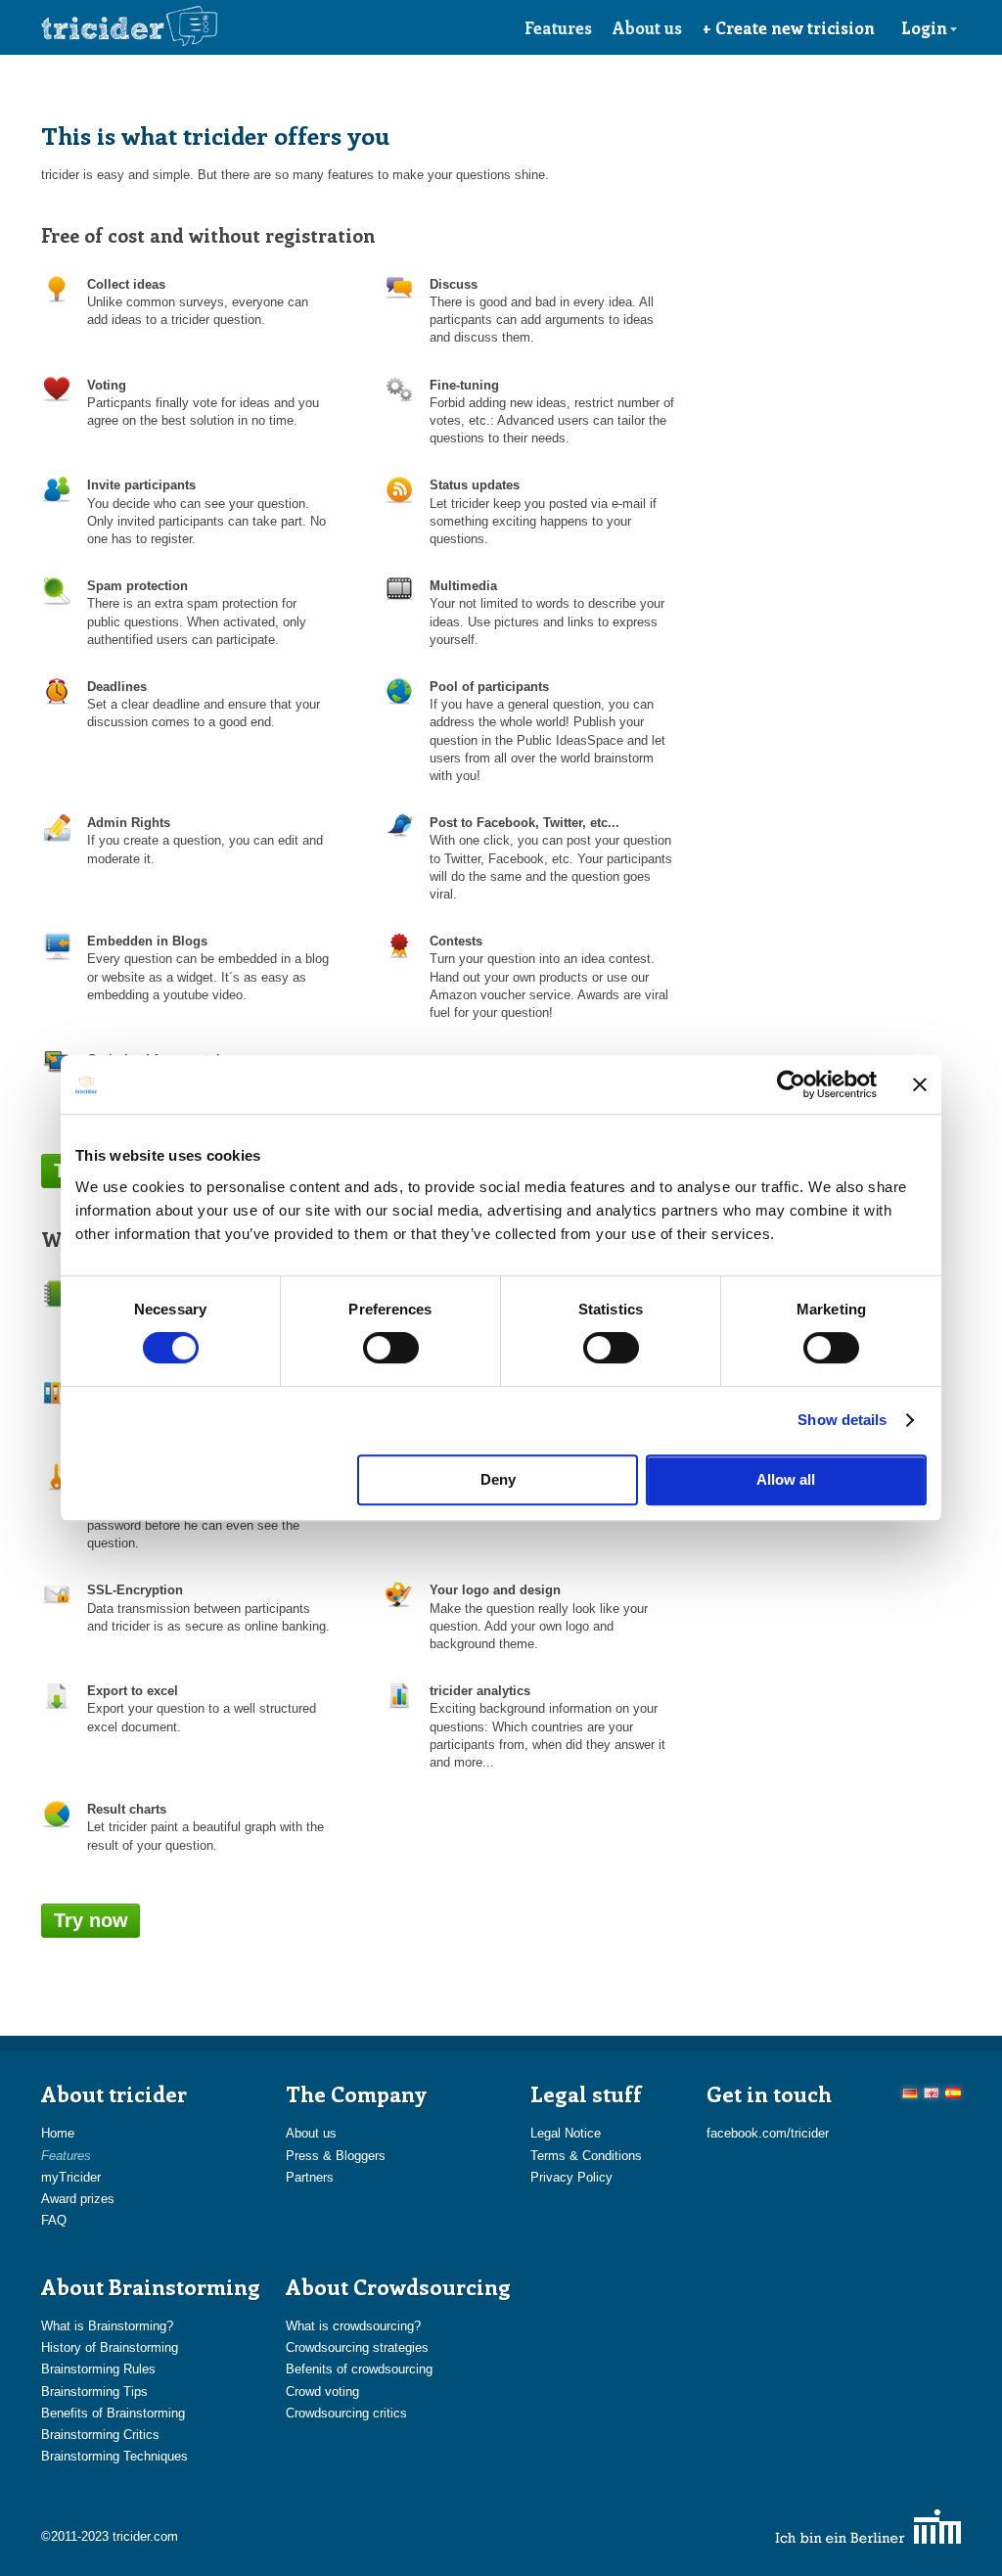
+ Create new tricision (789, 27)
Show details (842, 1420)
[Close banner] (920, 1084)
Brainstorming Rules (98, 2369)
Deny (498, 1479)
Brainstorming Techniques (114, 2456)
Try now (91, 1920)
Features (558, 27)
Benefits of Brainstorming (113, 2413)
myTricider (71, 2177)
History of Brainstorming (110, 2347)
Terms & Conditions (586, 2156)
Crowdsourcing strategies (357, 2347)
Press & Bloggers (336, 2156)
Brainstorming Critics (100, 2435)
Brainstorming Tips (94, 2392)
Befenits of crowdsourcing (359, 2369)
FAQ (54, 2220)
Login (924, 27)
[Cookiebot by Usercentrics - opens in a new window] (791, 1084)
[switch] (391, 1348)
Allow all (786, 1479)
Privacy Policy (571, 2177)
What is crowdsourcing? (353, 2326)
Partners (310, 2177)
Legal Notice (566, 2133)
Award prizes (78, 2199)
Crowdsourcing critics (346, 2413)
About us (647, 27)
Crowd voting (322, 2392)
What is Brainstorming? (107, 2326)
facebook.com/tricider (768, 2133)
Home (58, 2133)
